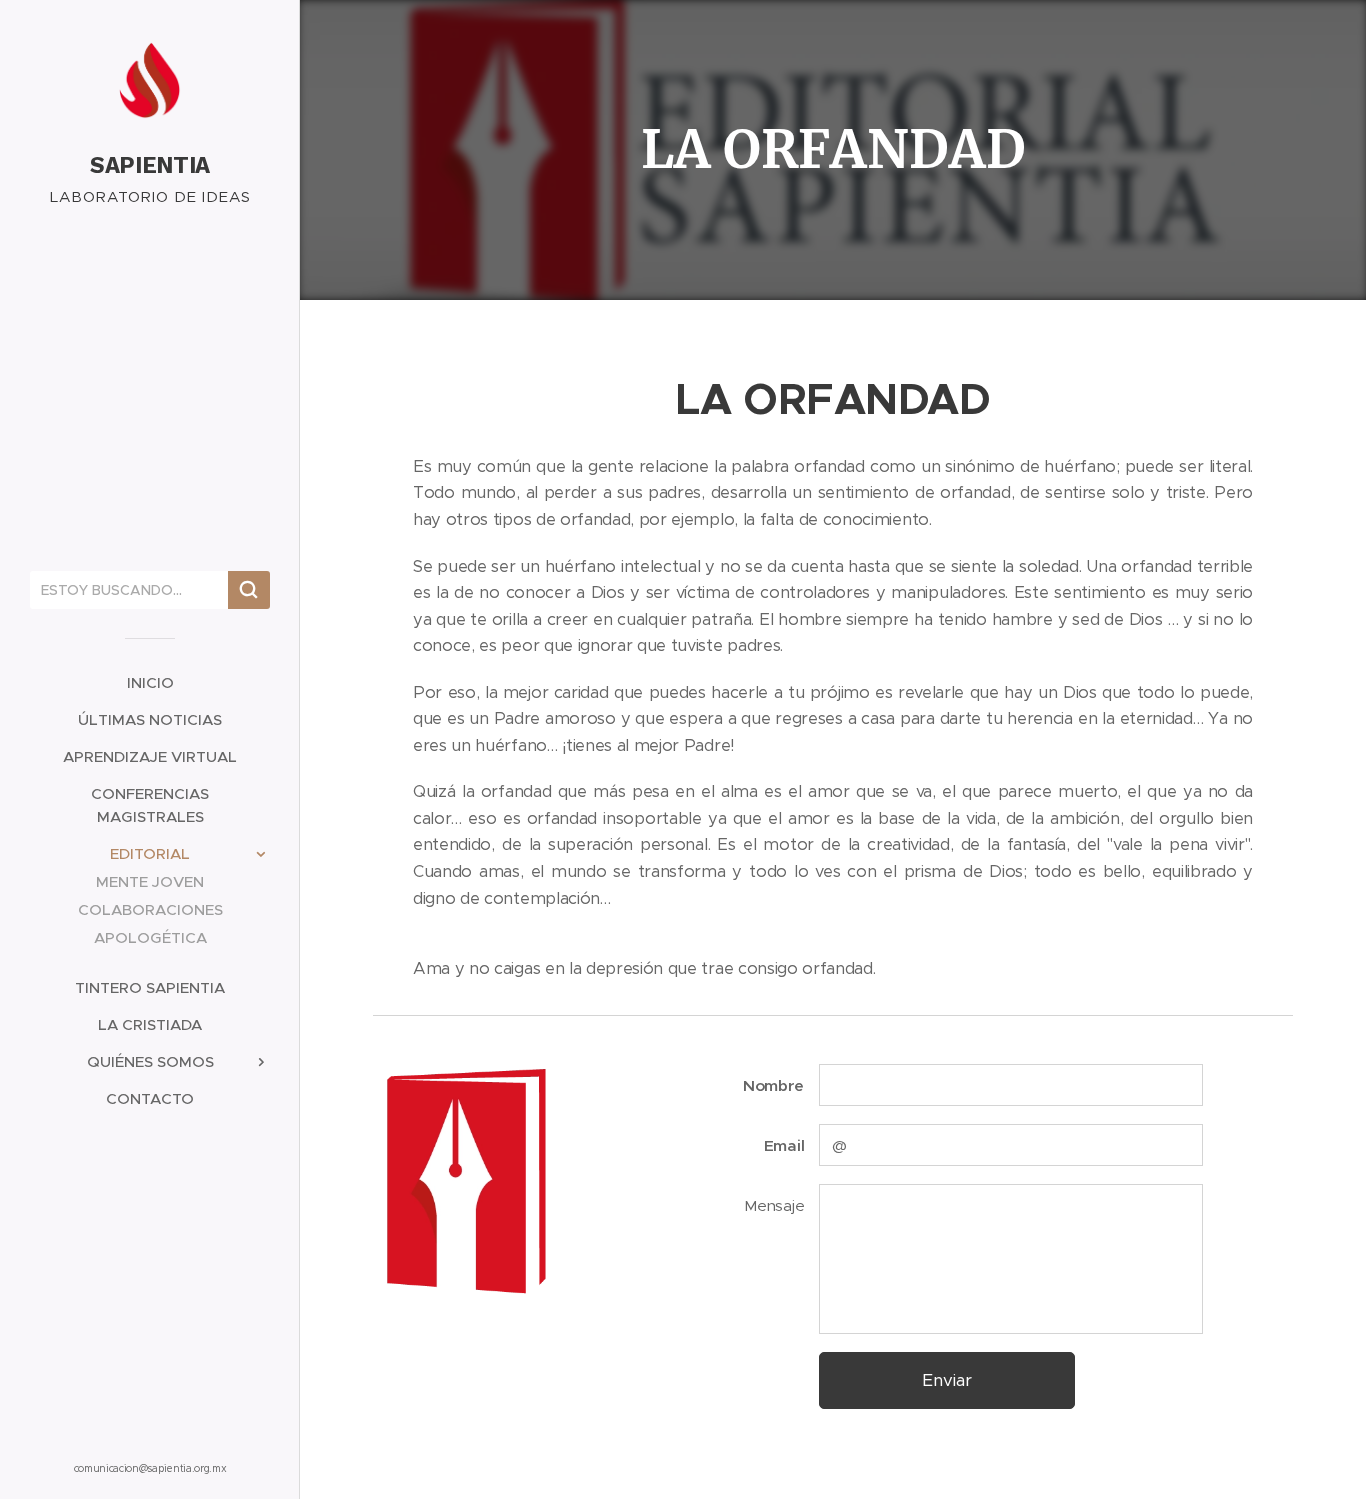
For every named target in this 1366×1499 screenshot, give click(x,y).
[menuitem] (150, 682)
